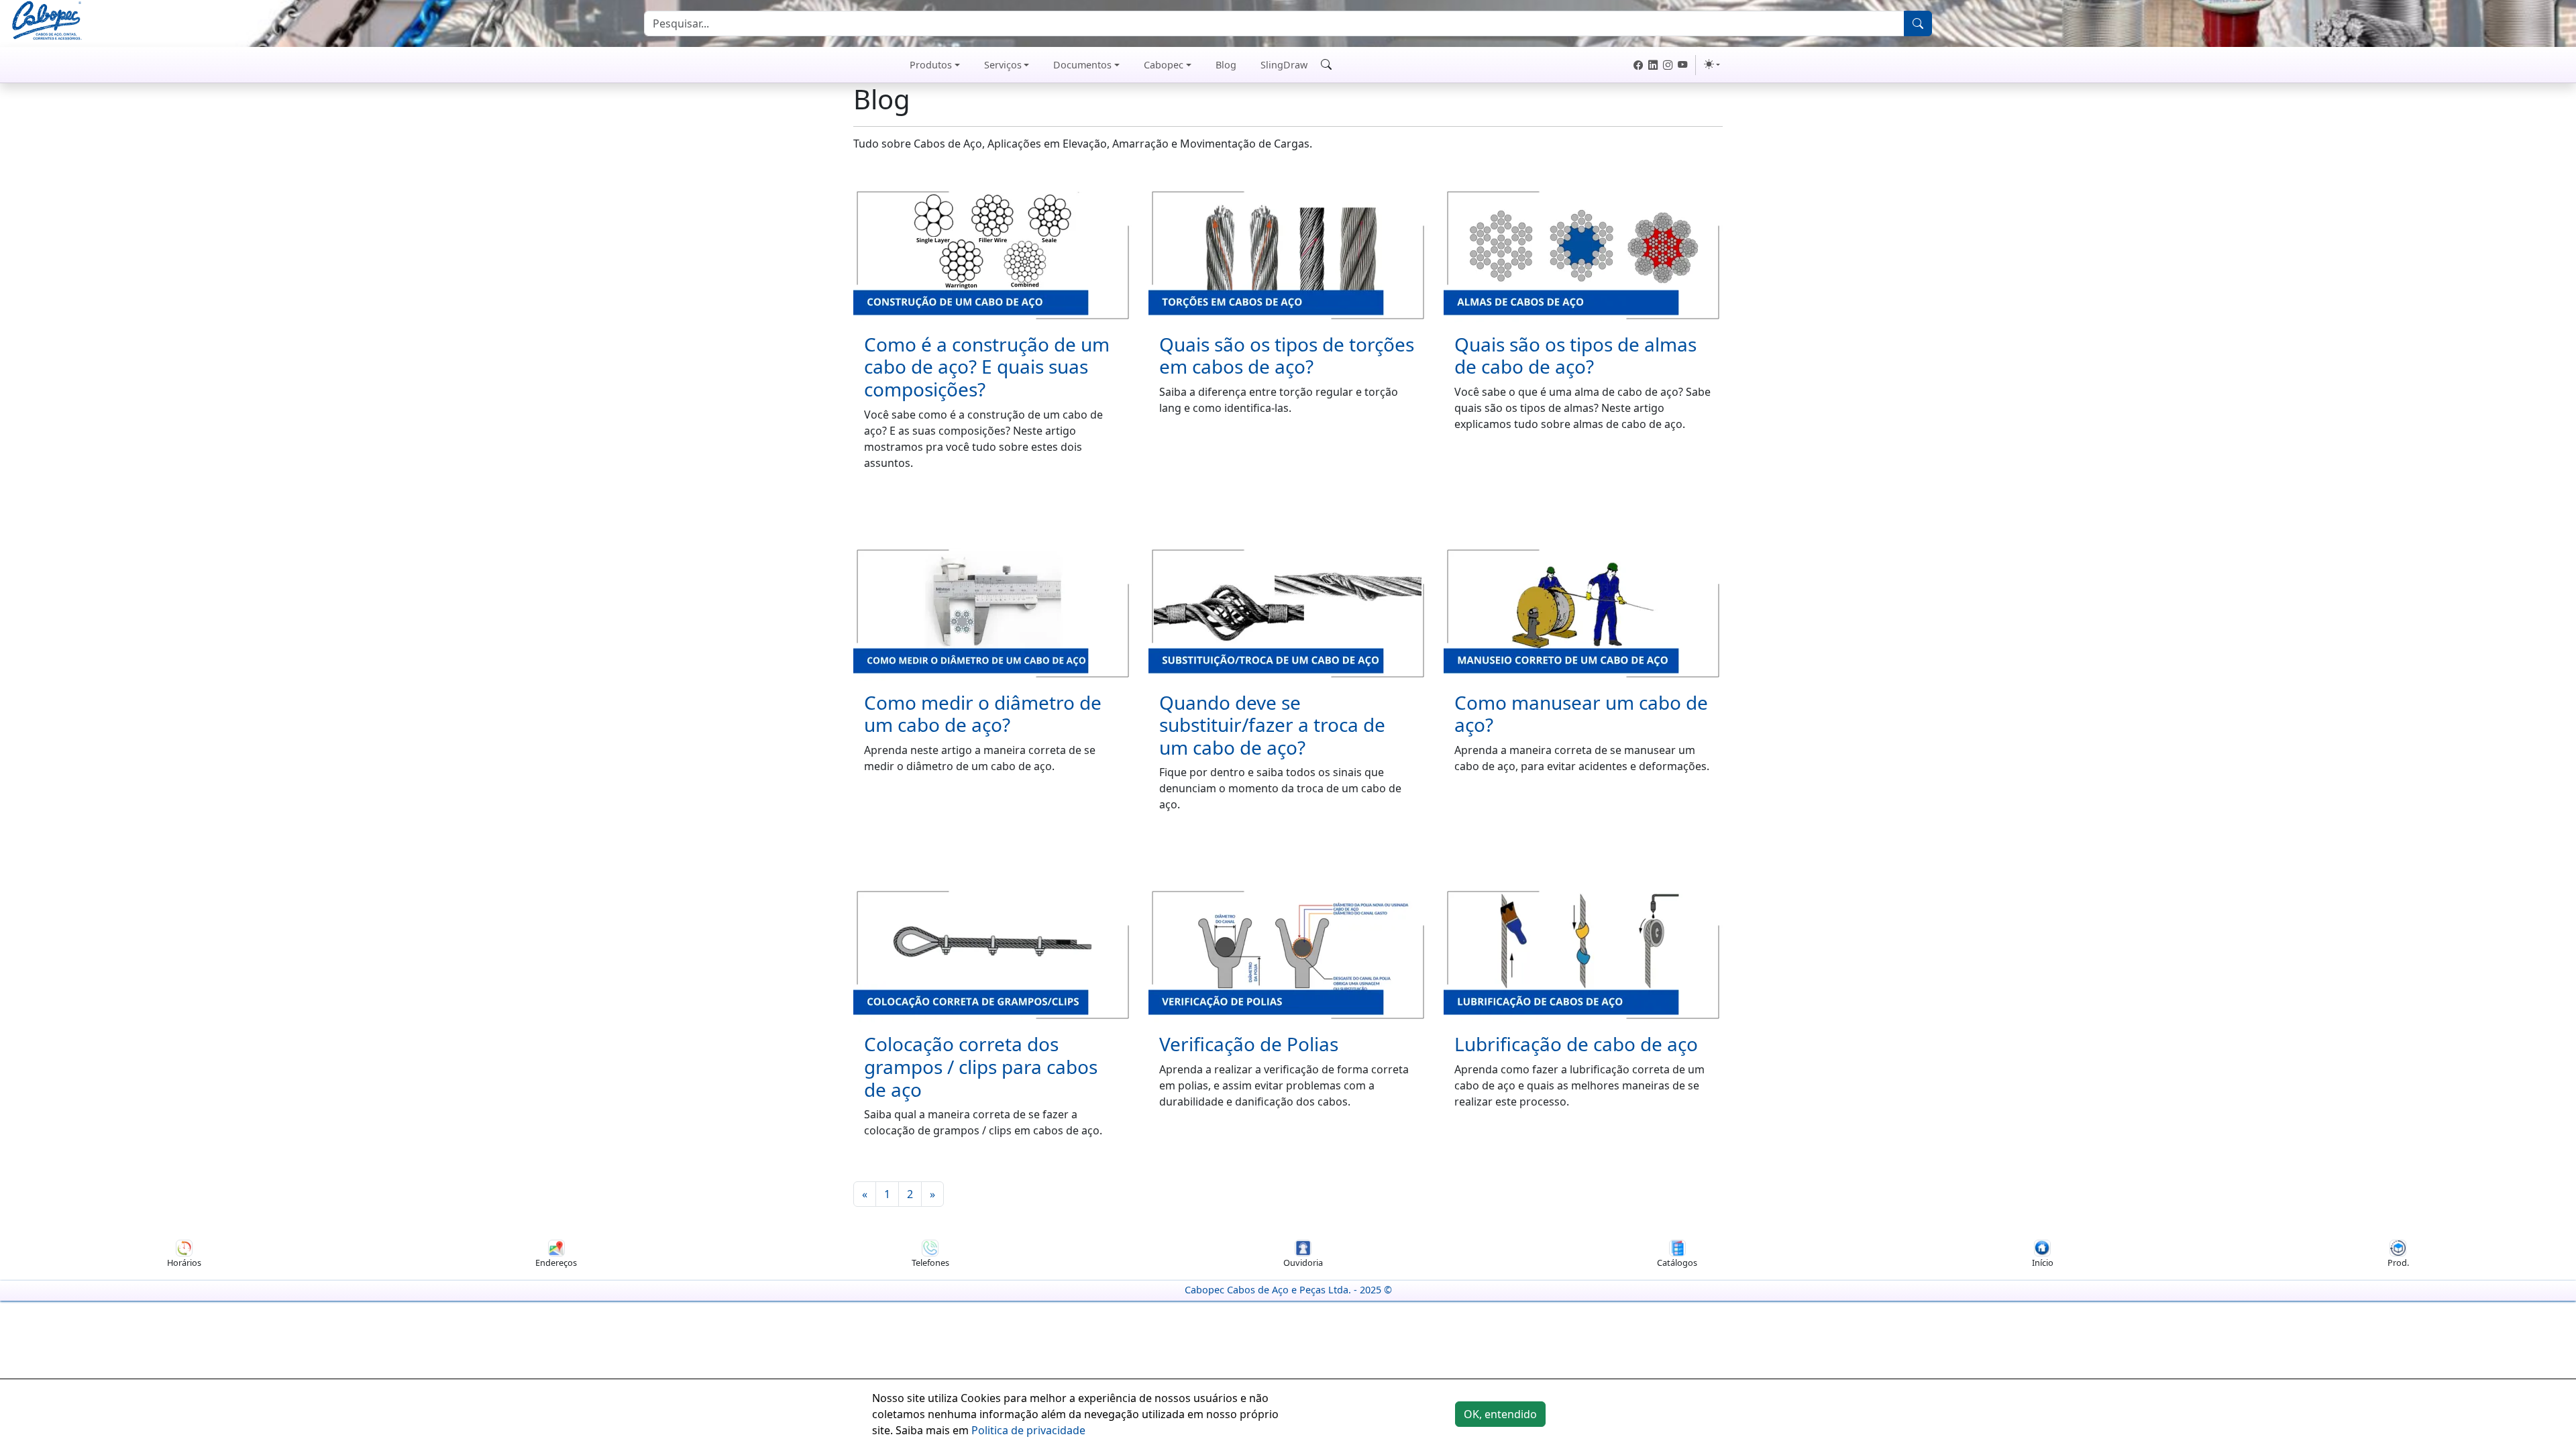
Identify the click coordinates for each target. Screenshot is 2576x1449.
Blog (1226, 65)
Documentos (1082, 65)
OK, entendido (1500, 1414)
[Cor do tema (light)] (1712, 64)
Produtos (931, 65)
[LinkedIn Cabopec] (1653, 65)
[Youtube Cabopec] (1682, 65)
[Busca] (1918, 23)
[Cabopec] (869, 65)
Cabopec (1164, 65)
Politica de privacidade (1028, 1430)
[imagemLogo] (47, 22)
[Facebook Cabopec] (1638, 65)
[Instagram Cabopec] (1668, 65)
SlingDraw (1284, 65)
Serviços (1003, 65)
